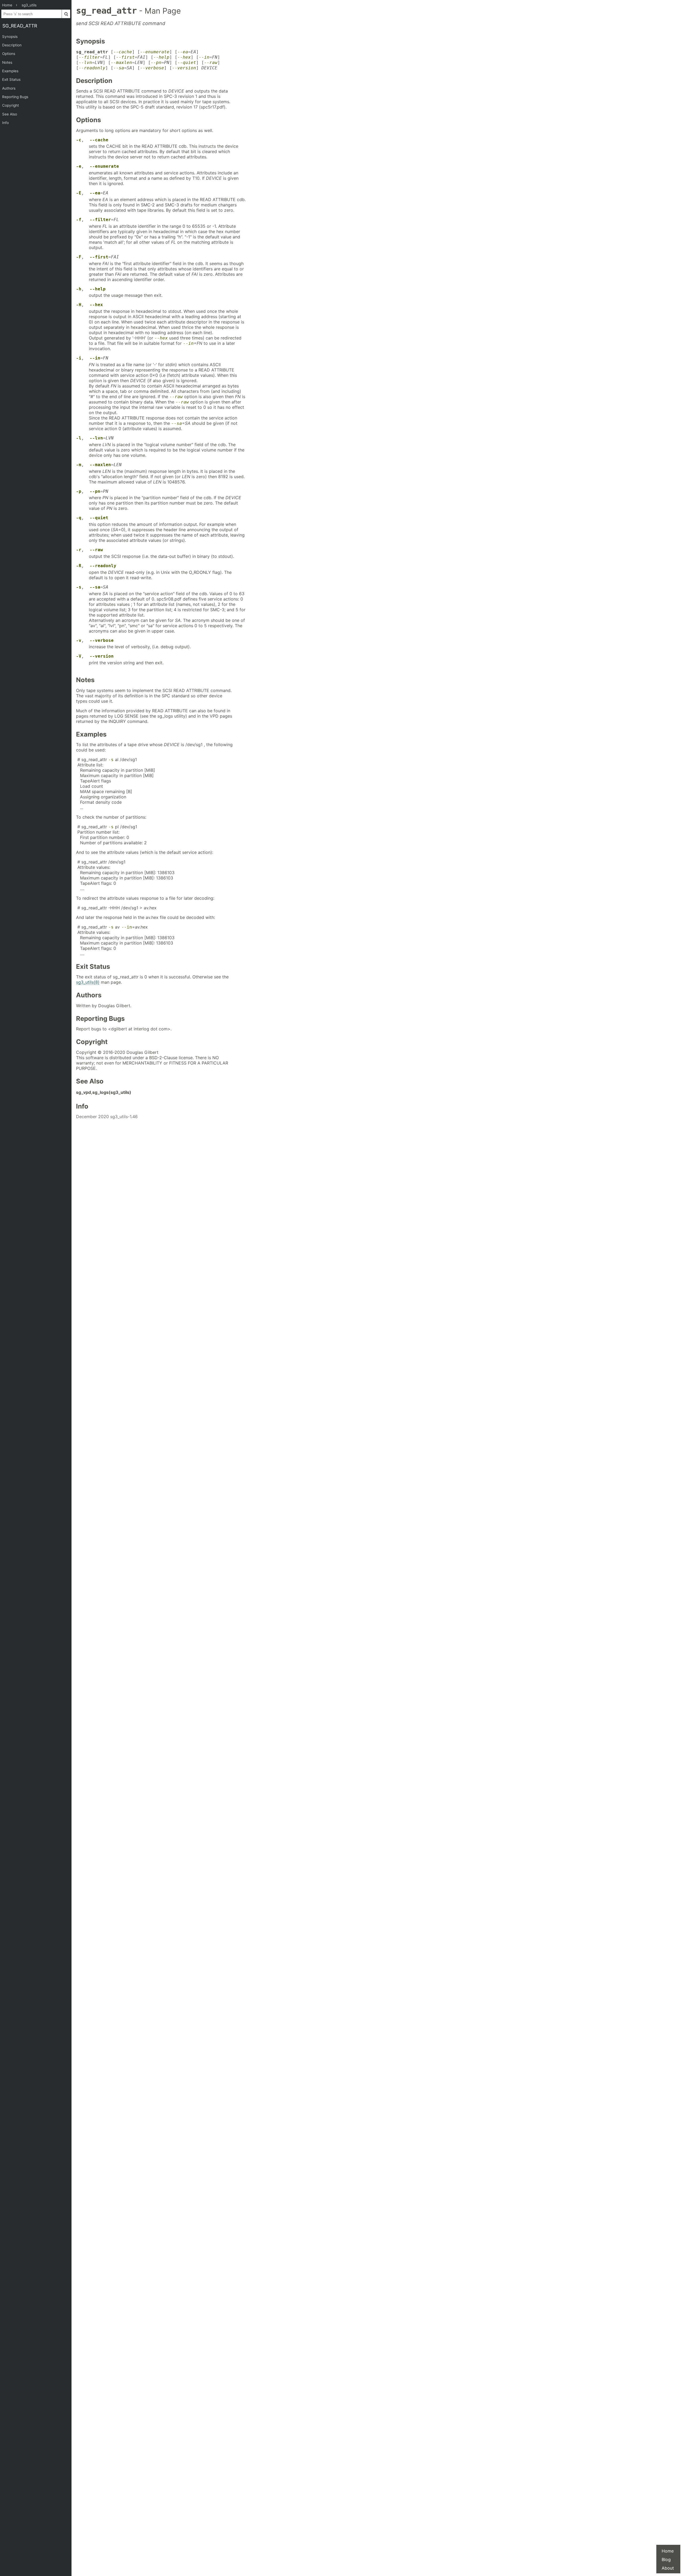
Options (9, 54)
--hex (184, 57)
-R (79, 566)
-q (79, 518)
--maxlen (121, 63)
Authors (9, 88)
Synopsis (10, 37)
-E (79, 193)
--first (125, 57)
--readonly (92, 68)
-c (79, 140)
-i (79, 358)
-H (79, 305)
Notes (7, 62)
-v (79, 640)
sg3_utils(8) (88, 982)
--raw (211, 63)
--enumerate (155, 52)
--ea (183, 52)
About (668, 2568)
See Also (10, 114)
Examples (10, 71)
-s (79, 587)
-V (79, 656)
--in (204, 57)
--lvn (85, 63)
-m (79, 465)
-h (79, 289)
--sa (119, 68)
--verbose (152, 68)
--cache (123, 52)
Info (5, 123)
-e (79, 166)
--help (161, 57)
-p (79, 491)
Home (668, 2551)
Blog (666, 2559)
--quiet (187, 63)
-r (79, 550)
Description (12, 45)
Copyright (11, 105)
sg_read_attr (20, 26)
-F (79, 257)
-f (79, 220)
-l (79, 438)
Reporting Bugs (15, 97)
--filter (89, 57)
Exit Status (11, 79)
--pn (156, 63)
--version (184, 68)
